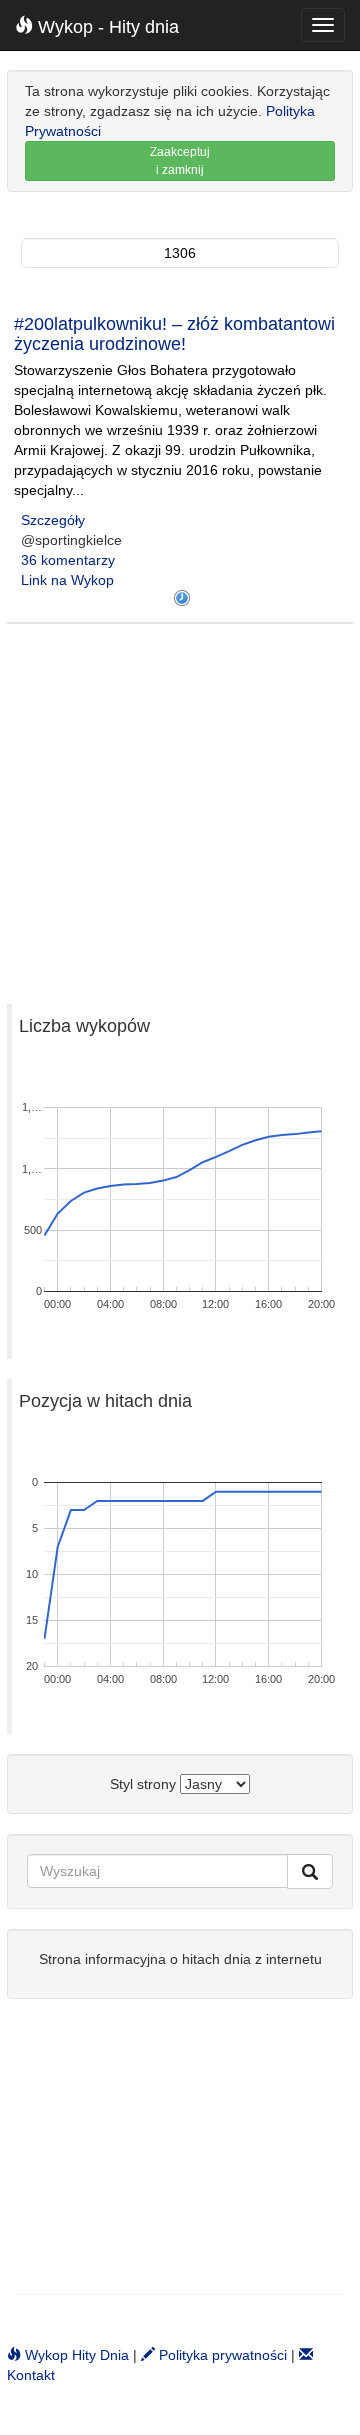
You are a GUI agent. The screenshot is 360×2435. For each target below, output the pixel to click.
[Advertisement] (180, 804)
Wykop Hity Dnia (75, 2355)
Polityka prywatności (221, 2355)
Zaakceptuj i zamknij (180, 161)
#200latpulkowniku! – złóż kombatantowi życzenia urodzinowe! (174, 334)
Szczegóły (53, 520)
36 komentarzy (68, 560)
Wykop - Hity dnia (106, 27)
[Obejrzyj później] (182, 598)
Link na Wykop (67, 580)
